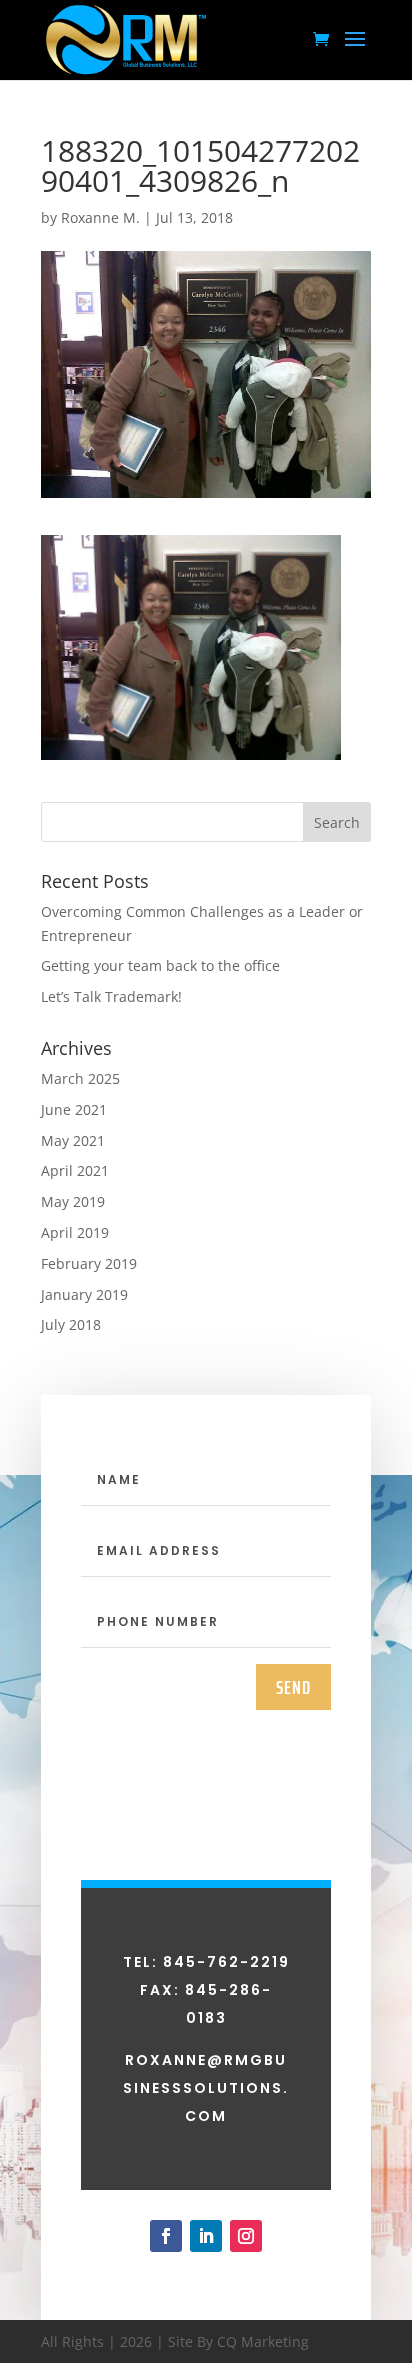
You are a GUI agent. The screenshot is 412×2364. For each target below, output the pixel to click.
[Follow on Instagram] (246, 2236)
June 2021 (74, 1109)
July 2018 (71, 1324)
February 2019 (89, 1263)
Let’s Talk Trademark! (111, 996)
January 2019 (84, 1294)
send (293, 1687)
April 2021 (75, 1170)
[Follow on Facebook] (166, 2236)
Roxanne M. (100, 217)
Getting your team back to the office (160, 965)
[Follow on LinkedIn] (206, 2236)
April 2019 (75, 1232)
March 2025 (80, 1078)
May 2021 (73, 1140)
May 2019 (73, 1201)
